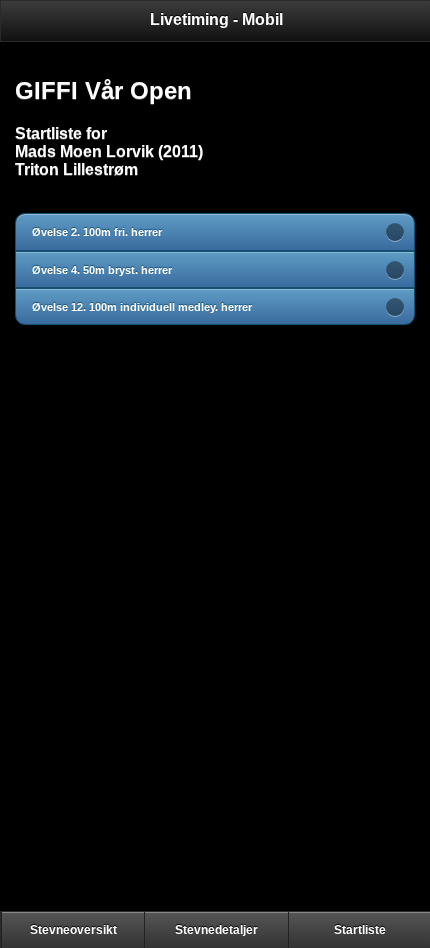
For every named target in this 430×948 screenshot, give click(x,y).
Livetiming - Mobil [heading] (216, 19)
